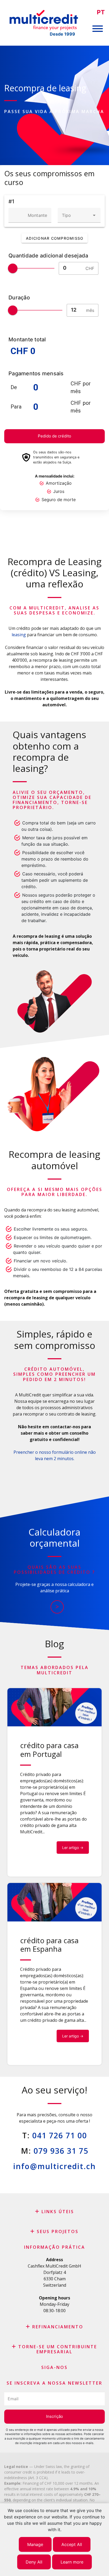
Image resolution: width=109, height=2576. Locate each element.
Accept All (72, 2544)
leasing (19, 635)
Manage (35, 2544)
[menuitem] (101, 12)
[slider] (13, 268)
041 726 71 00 (60, 2135)
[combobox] (79, 215)
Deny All (34, 2562)
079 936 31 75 (61, 2151)
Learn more (72, 2562)
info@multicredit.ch (54, 2166)
